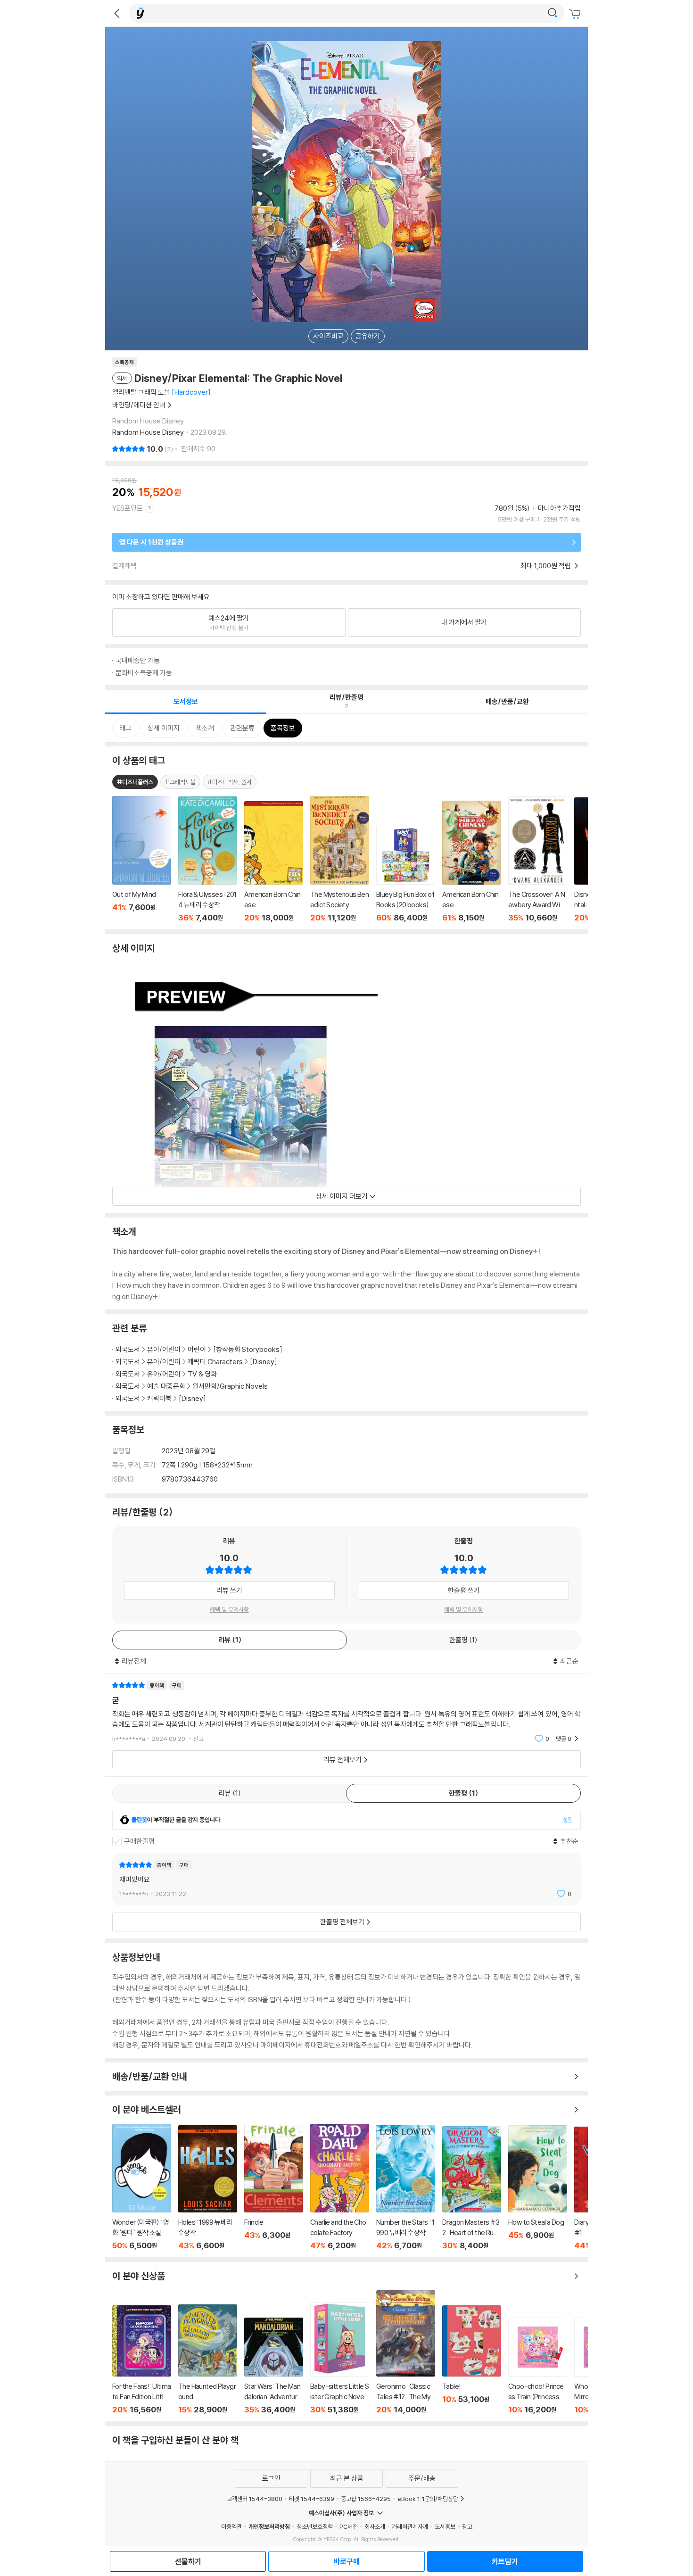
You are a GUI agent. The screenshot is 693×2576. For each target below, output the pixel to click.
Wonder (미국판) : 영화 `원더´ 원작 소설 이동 (142, 2187)
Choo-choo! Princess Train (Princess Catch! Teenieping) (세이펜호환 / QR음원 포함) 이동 (538, 2366)
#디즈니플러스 (135, 782)
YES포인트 (128, 508)
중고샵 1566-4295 (366, 2499)
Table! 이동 (472, 2360)
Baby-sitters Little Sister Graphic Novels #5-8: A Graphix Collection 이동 (340, 2358)
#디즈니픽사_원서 (230, 782)
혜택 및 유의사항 (229, 1609)
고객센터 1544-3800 (255, 2499)
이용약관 (231, 2526)
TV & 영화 (202, 1374)
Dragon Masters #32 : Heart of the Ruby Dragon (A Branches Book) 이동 (472, 2188)
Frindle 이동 (274, 2187)
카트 (576, 14)
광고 (467, 2526)
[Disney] (264, 1362)
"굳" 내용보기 (346, 1712)
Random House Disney (148, 432)
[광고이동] (553, 13)
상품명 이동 (142, 859)
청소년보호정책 (315, 2526)
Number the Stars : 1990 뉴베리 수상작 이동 (406, 2187)
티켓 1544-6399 (312, 2499)
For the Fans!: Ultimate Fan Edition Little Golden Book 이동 (142, 2360)
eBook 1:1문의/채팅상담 (428, 2499)
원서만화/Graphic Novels (230, 1386)
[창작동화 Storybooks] (248, 1349)
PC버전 (349, 2526)
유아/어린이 (164, 1349)
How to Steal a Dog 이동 (538, 2188)
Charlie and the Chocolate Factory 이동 (340, 2187)
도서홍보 (445, 2526)
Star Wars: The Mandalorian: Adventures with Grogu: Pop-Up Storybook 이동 (274, 2366)
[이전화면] (117, 13)
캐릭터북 (159, 1398)
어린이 (198, 1349)
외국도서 (128, 1349)
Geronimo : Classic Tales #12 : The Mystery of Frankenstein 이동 (406, 2352)
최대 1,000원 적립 (546, 566)
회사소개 (375, 2526)
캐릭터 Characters (215, 1362)
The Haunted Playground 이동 (208, 2359)
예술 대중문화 (166, 1386)
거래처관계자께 (410, 2526)
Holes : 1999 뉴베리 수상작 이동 (208, 2188)
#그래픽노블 (180, 782)
